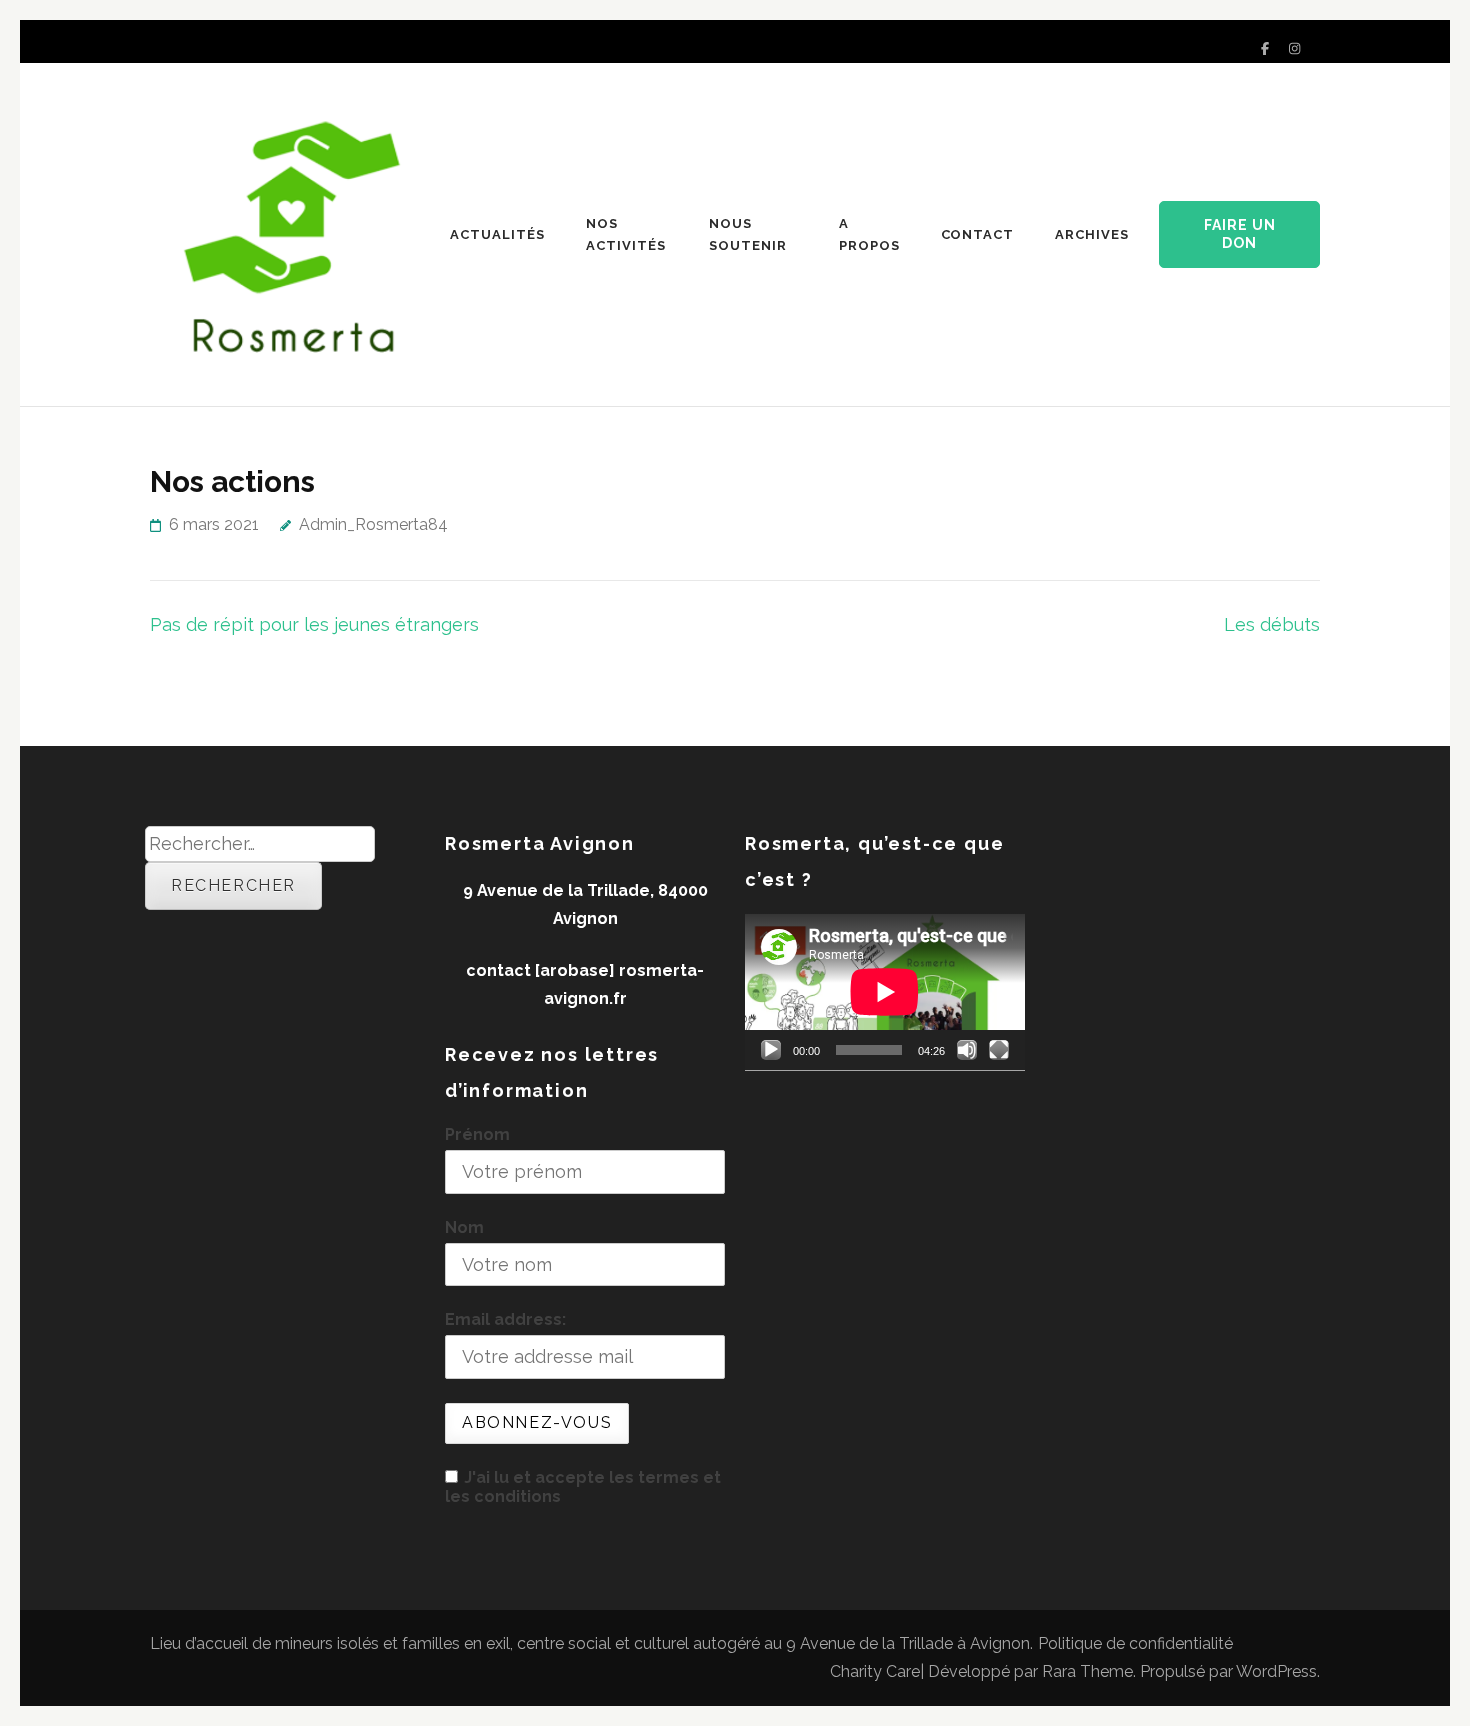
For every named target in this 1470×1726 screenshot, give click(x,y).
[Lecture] (771, 1050)
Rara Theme (1087, 1671)
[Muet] (967, 1050)
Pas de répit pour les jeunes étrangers (314, 624)
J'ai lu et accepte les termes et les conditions (583, 1487)
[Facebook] (1265, 48)
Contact (978, 234)
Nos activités (626, 234)
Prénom (477, 1134)
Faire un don (1240, 234)
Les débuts (1272, 624)
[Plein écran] (999, 1050)
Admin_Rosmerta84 (373, 524)
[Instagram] (1294, 48)
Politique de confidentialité (1135, 1643)
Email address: (505, 1319)
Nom (464, 1227)
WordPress (1276, 1671)
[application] (885, 992)
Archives (1092, 234)
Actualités (497, 234)
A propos (869, 234)
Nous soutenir (748, 234)
